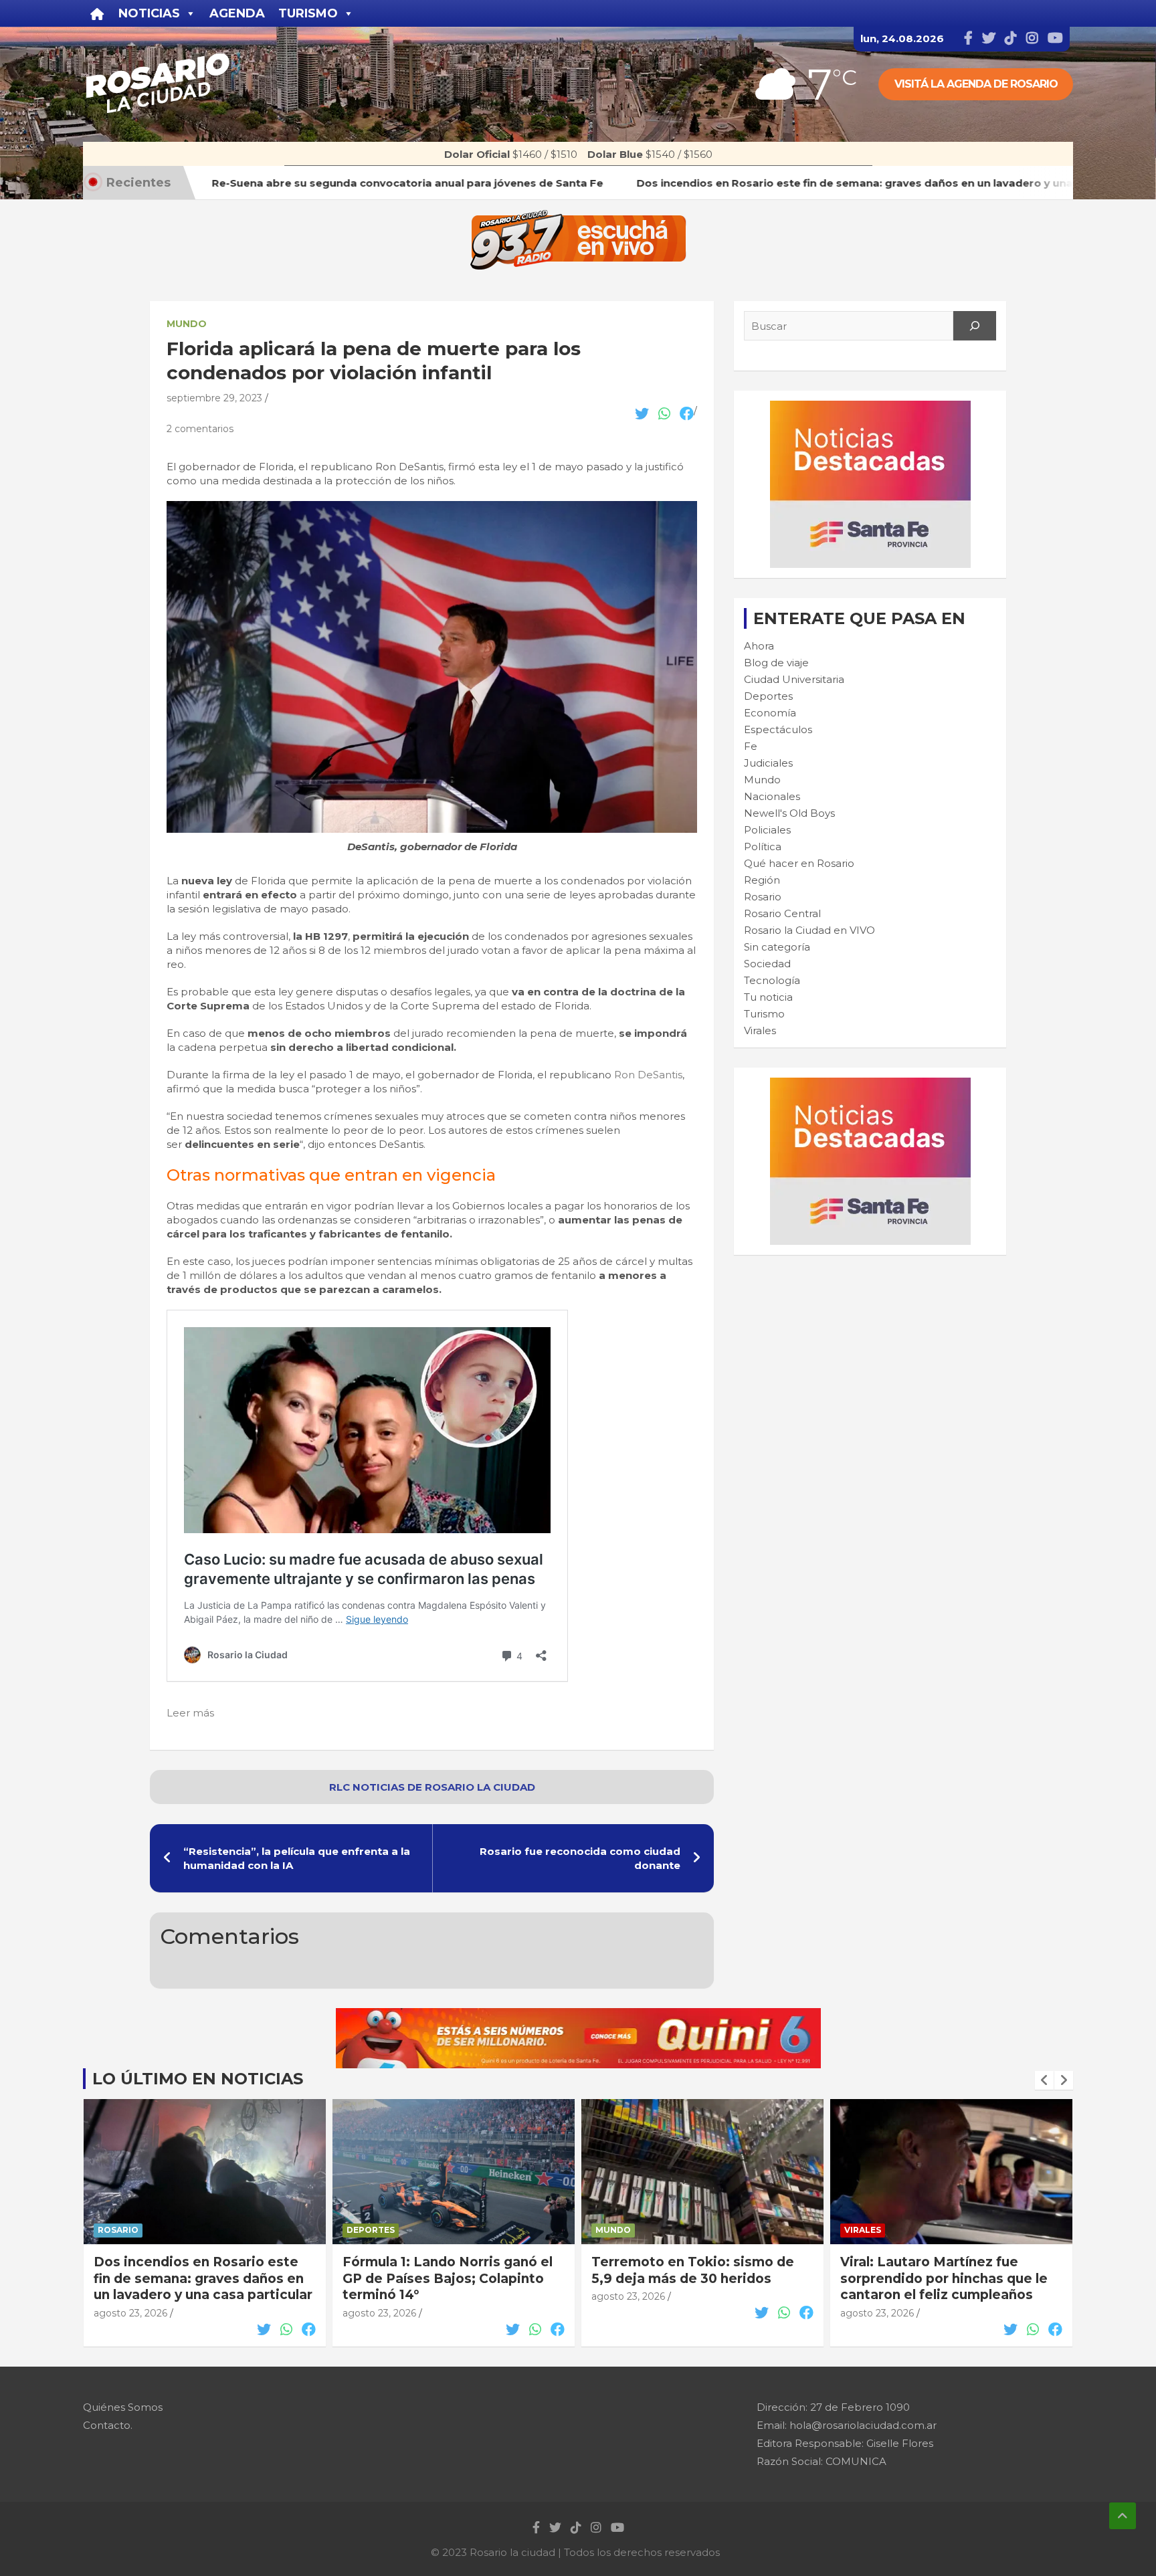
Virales (760, 1030)
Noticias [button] (149, 13)
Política (763, 847)
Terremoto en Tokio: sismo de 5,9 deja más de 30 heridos (693, 2270)
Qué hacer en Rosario (799, 863)
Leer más (190, 1713)
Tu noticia (768, 997)
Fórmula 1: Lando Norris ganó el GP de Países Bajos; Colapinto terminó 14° (448, 2278)
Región (762, 880)
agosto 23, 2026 (130, 2313)
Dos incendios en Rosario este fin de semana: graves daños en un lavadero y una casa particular (203, 2278)
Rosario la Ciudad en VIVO (809, 930)
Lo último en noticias (198, 2079)
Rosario (763, 897)
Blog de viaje (776, 663)
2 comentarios (200, 429)
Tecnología (772, 980)
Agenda (237, 13)
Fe (751, 746)
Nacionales (772, 796)
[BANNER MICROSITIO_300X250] (870, 408)
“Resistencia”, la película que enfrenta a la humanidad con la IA (297, 1858)
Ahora (759, 646)
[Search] (975, 326)
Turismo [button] (308, 13)
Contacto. (108, 2425)
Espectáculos (778, 729)
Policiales (767, 830)
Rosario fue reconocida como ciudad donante (580, 1858)
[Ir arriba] (1123, 2516)
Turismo (764, 1014)
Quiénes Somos (123, 2407)
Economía (770, 713)
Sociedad (767, 964)
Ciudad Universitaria (794, 679)
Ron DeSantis (647, 1075)
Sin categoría (777, 947)
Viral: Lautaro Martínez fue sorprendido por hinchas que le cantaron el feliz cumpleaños (944, 2278)
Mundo (187, 324)
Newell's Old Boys (789, 813)
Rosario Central (782, 913)
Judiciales (768, 763)
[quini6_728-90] (578, 2015)
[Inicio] (97, 13)
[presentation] (1044, 2080)
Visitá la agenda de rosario (976, 84)
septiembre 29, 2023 (214, 398)
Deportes (768, 696)
